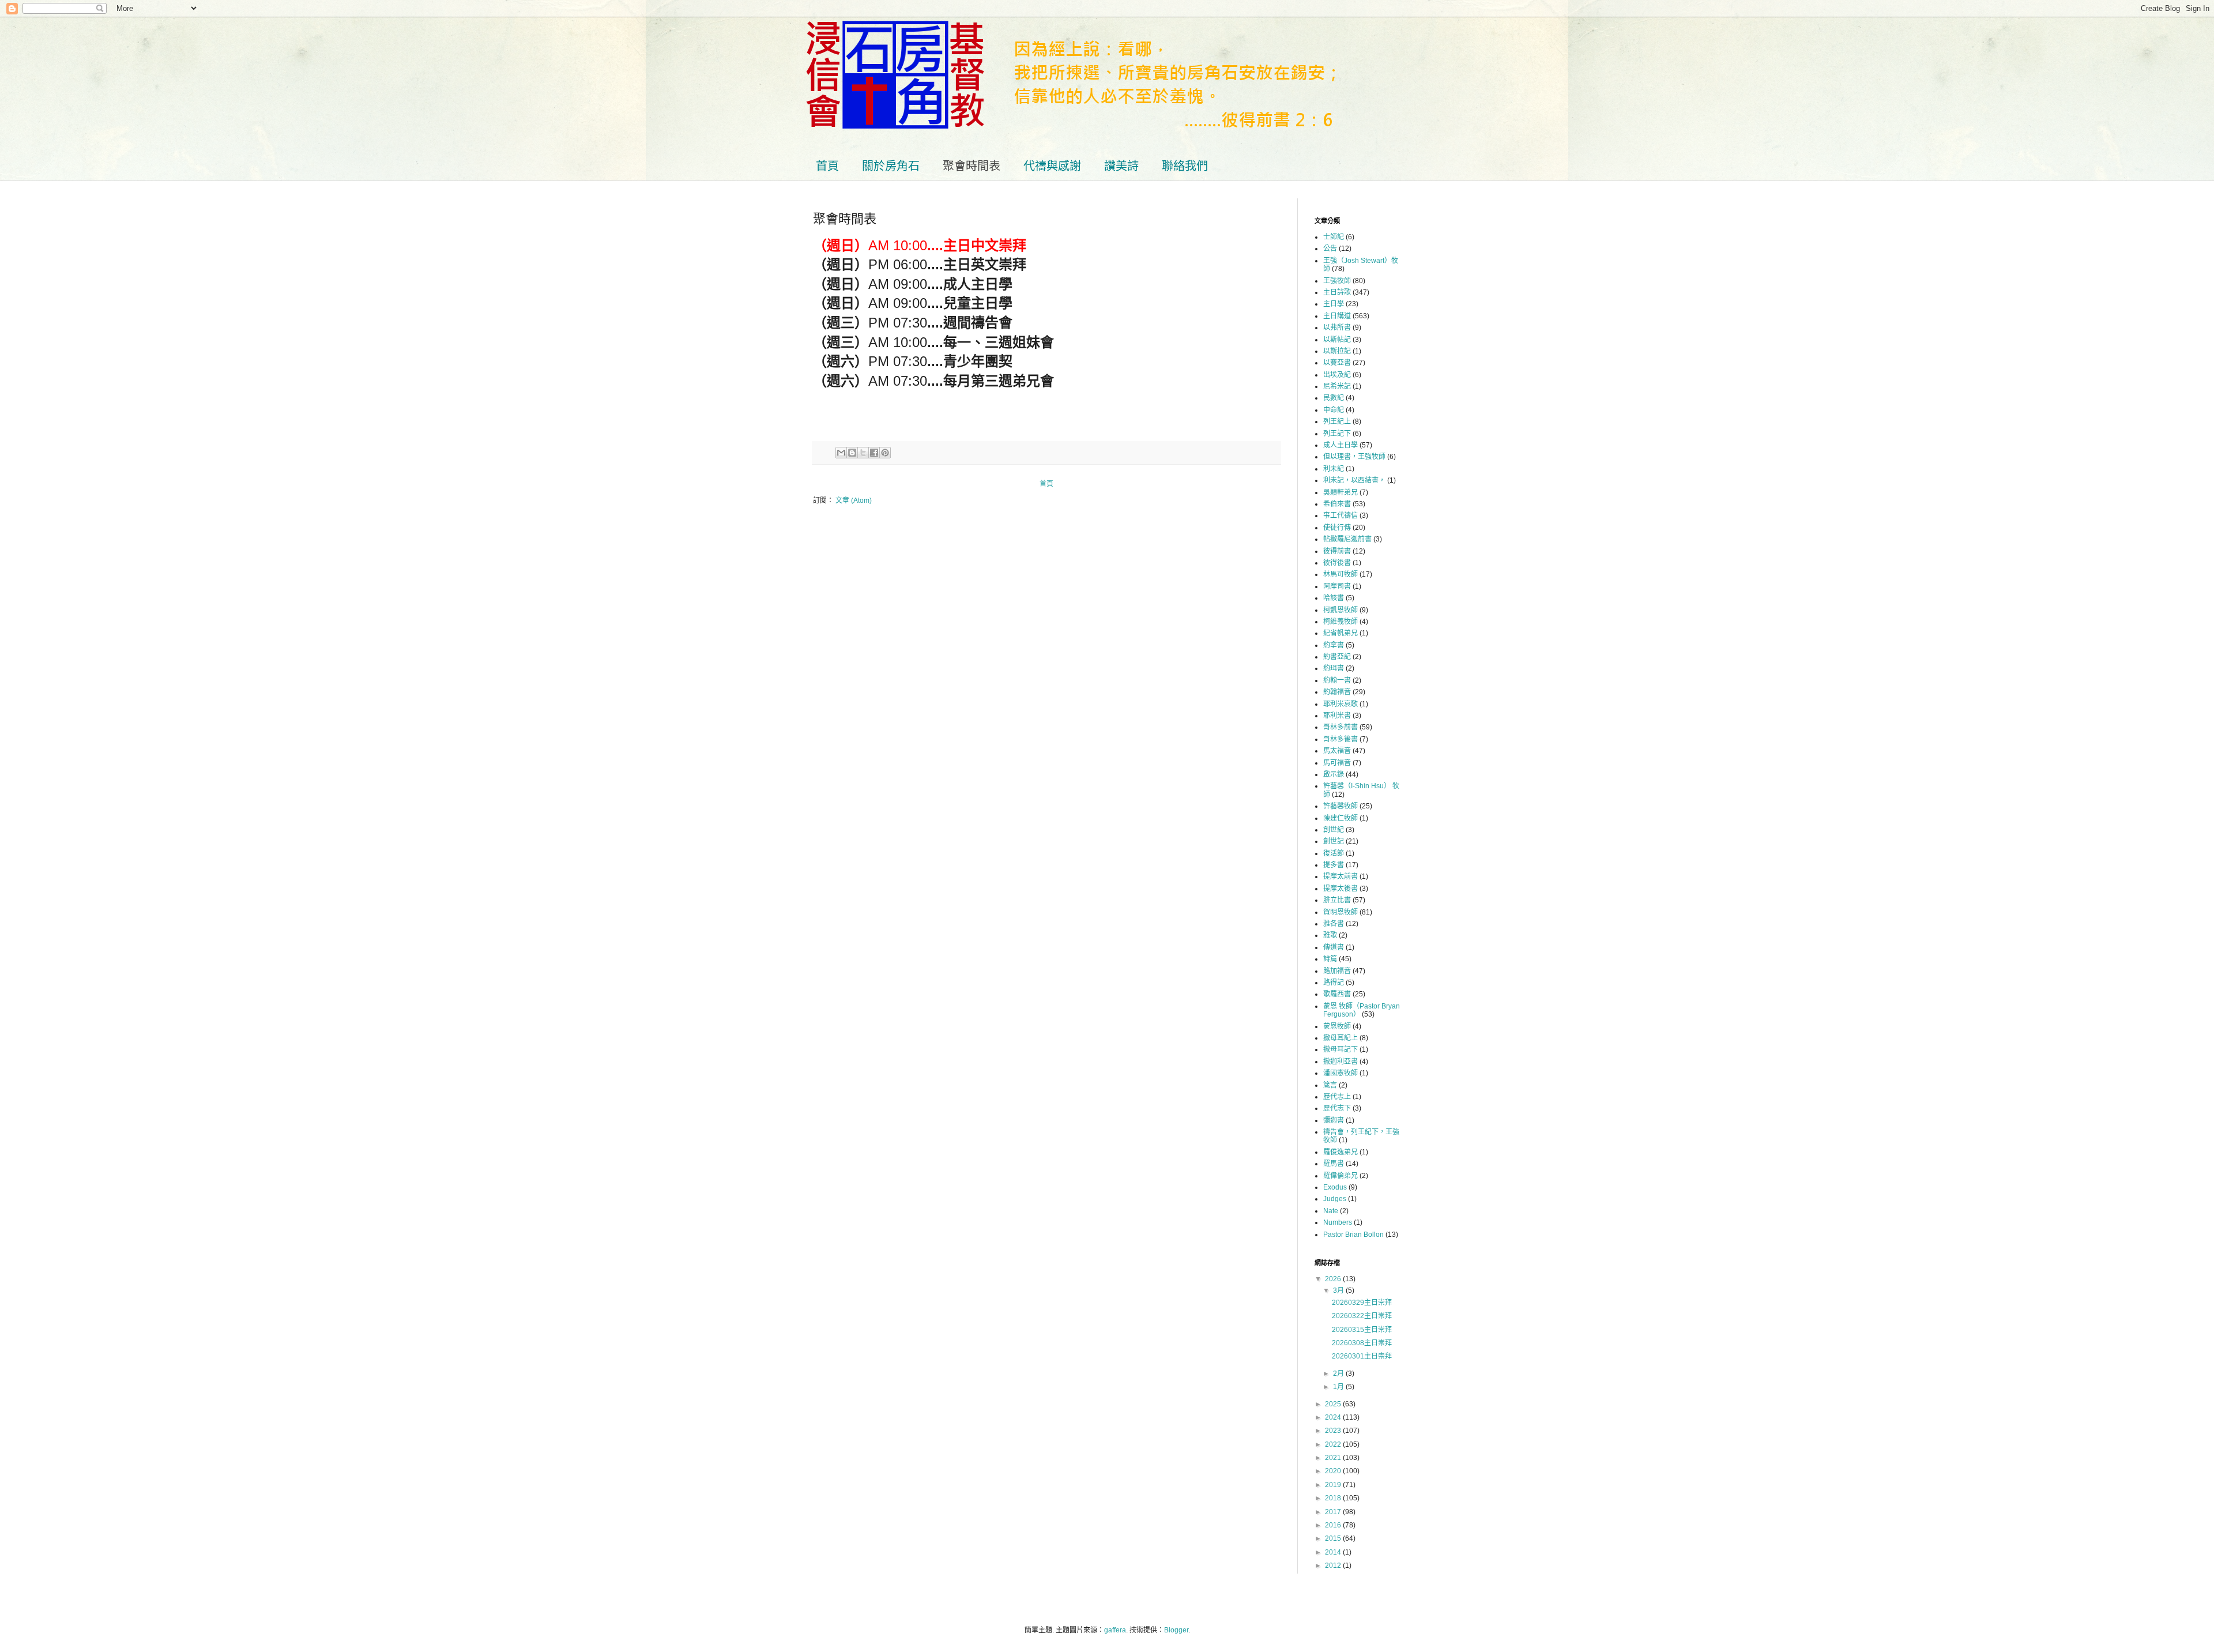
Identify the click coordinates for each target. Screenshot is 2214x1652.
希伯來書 (1337, 504)
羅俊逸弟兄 (1341, 1152)
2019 (1334, 1485)
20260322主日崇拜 (1362, 1316)
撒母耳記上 (1341, 1038)
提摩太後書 (1341, 889)
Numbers (1338, 1222)
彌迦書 (1334, 1120)
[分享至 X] (863, 453)
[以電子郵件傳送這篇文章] (841, 453)
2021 (1334, 1458)
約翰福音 (1337, 692)
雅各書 (1334, 924)
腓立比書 (1337, 900)
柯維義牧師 (1341, 622)
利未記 (1334, 469)
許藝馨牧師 (1341, 806)
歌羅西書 (1337, 994)
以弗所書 (1337, 328)
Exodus (1335, 1187)
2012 (1334, 1566)
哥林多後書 (1341, 739)
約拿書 (1334, 645)
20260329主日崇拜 (1362, 1303)
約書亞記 (1337, 657)
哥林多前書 (1341, 727)
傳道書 (1334, 947)
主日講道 (1337, 316)
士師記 (1334, 237)
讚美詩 (1121, 166)
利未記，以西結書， (1354, 480)
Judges (1335, 1199)
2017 (1334, 1512)
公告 (1330, 249)
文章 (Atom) (854, 501)
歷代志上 (1337, 1097)
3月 (1339, 1290)
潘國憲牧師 (1341, 1073)
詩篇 (1330, 959)
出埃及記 (1337, 375)
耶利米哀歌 (1341, 704)
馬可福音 (1337, 763)
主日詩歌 (1337, 292)
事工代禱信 (1341, 515)
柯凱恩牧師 (1341, 610)
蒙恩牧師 (1337, 1026)
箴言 (1330, 1085)
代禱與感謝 (1052, 166)
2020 (1334, 1471)
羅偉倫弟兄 (1341, 1176)
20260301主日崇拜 (1362, 1356)
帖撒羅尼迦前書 (1347, 539)
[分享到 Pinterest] (885, 453)
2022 (1334, 1444)
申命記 (1334, 410)
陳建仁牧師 (1341, 818)
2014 (1334, 1552)
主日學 (1334, 304)
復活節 (1334, 853)
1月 (1339, 1387)
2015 (1334, 1538)
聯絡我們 (1185, 166)
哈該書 (1334, 598)
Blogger (1176, 1630)
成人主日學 (1341, 445)
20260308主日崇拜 (1362, 1343)
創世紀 (1334, 830)
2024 (1334, 1417)
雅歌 (1330, 935)
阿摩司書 (1337, 586)
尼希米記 (1337, 386)
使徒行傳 (1337, 528)
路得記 (1334, 983)
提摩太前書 (1341, 876)
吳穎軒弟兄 (1341, 492)
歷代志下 (1337, 1108)
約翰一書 (1337, 680)
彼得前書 (1337, 551)
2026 (1334, 1279)
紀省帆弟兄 (1341, 633)
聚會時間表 (972, 166)
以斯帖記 (1337, 340)
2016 (1334, 1525)
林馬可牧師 (1341, 574)
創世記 (1334, 841)
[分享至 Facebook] (874, 453)
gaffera (1115, 1630)
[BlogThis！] (852, 453)
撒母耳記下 (1341, 1049)
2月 (1339, 1373)
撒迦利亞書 (1341, 1062)
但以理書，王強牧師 (1354, 457)
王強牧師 (1337, 281)
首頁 (827, 166)
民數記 (1334, 398)
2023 (1334, 1431)
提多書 (1334, 865)
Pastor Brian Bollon (1353, 1235)
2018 (1334, 1498)
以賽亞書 (1337, 363)
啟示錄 (1334, 774)
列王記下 (1337, 434)
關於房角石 (891, 166)
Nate (1331, 1211)
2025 (1334, 1404)
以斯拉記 (1337, 351)
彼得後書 (1337, 563)
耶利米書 (1337, 716)
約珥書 (1334, 668)
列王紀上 (1337, 422)
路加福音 (1337, 971)
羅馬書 (1334, 1164)
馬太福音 (1337, 751)
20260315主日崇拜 (1362, 1330)
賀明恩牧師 (1341, 912)
